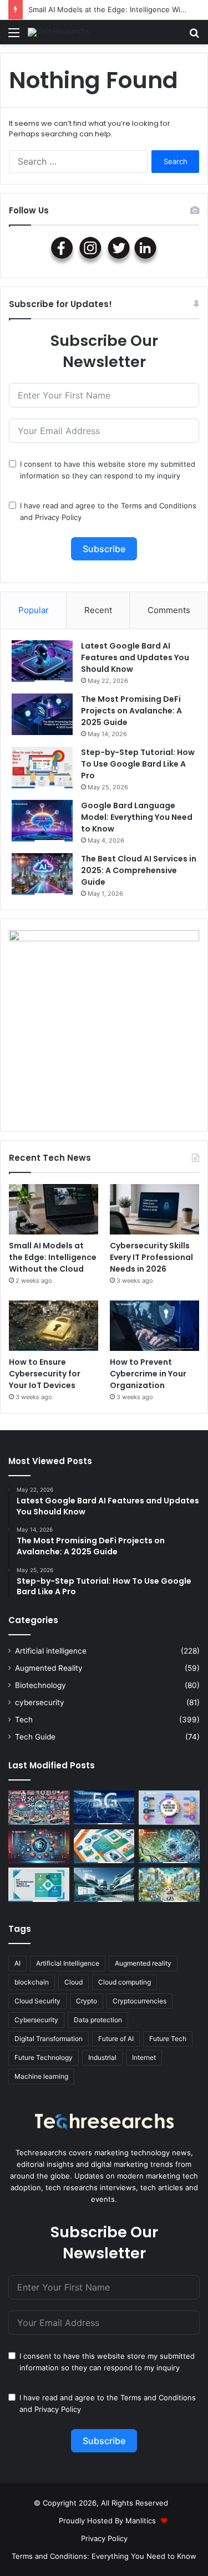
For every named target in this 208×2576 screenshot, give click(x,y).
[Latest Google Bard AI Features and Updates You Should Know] (42, 661)
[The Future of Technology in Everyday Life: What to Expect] (169, 1885)
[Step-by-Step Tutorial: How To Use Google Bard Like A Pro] (42, 767)
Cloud (73, 1982)
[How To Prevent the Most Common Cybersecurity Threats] (39, 1846)
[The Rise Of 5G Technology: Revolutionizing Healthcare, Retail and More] (104, 1808)
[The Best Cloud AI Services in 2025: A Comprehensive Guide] (42, 874)
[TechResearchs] (59, 32)
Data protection (98, 2020)
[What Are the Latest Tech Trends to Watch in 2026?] (39, 1808)
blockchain (32, 1982)
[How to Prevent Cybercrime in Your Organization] (154, 1326)
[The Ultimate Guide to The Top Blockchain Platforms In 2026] (169, 1808)
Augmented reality (143, 1963)
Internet (144, 2057)
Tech (24, 1720)
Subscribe (104, 549)
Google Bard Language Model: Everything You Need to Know (137, 817)
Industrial (102, 2057)
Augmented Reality (49, 1668)
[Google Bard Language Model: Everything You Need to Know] (42, 821)
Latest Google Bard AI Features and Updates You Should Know (135, 657)
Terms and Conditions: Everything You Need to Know (104, 2556)
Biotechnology (40, 1685)
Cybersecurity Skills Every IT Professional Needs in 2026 (151, 1257)
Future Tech (168, 2039)
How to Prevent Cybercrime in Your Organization (148, 1374)
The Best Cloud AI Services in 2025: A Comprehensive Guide (139, 870)
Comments (169, 610)
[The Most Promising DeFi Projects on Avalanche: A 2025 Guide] (42, 714)
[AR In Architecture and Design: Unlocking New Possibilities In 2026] (104, 1885)
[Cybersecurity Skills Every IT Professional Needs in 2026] (154, 1209)
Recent (98, 610)
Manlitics (141, 2521)
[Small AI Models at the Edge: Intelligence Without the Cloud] (54, 1209)
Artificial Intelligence (68, 1963)
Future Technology (44, 2057)
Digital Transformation (49, 2039)
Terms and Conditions (159, 506)
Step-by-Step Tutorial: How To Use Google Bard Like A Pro (138, 764)
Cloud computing (125, 1982)
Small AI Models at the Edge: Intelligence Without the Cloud (53, 1257)
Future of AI (116, 2039)
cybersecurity (40, 1702)
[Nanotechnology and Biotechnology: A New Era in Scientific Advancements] (169, 1846)
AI (17, 1963)
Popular (34, 610)
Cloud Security (37, 2001)
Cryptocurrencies (139, 2001)
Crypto (87, 2001)
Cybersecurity (36, 2020)
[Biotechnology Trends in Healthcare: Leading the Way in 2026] (39, 1885)
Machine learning (41, 2076)
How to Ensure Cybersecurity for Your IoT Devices (45, 1374)
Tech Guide (35, 1737)
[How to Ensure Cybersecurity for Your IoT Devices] (54, 1326)
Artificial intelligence (51, 1651)
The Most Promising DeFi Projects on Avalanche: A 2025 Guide (131, 711)
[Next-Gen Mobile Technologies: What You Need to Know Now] (104, 1846)
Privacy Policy (58, 517)
